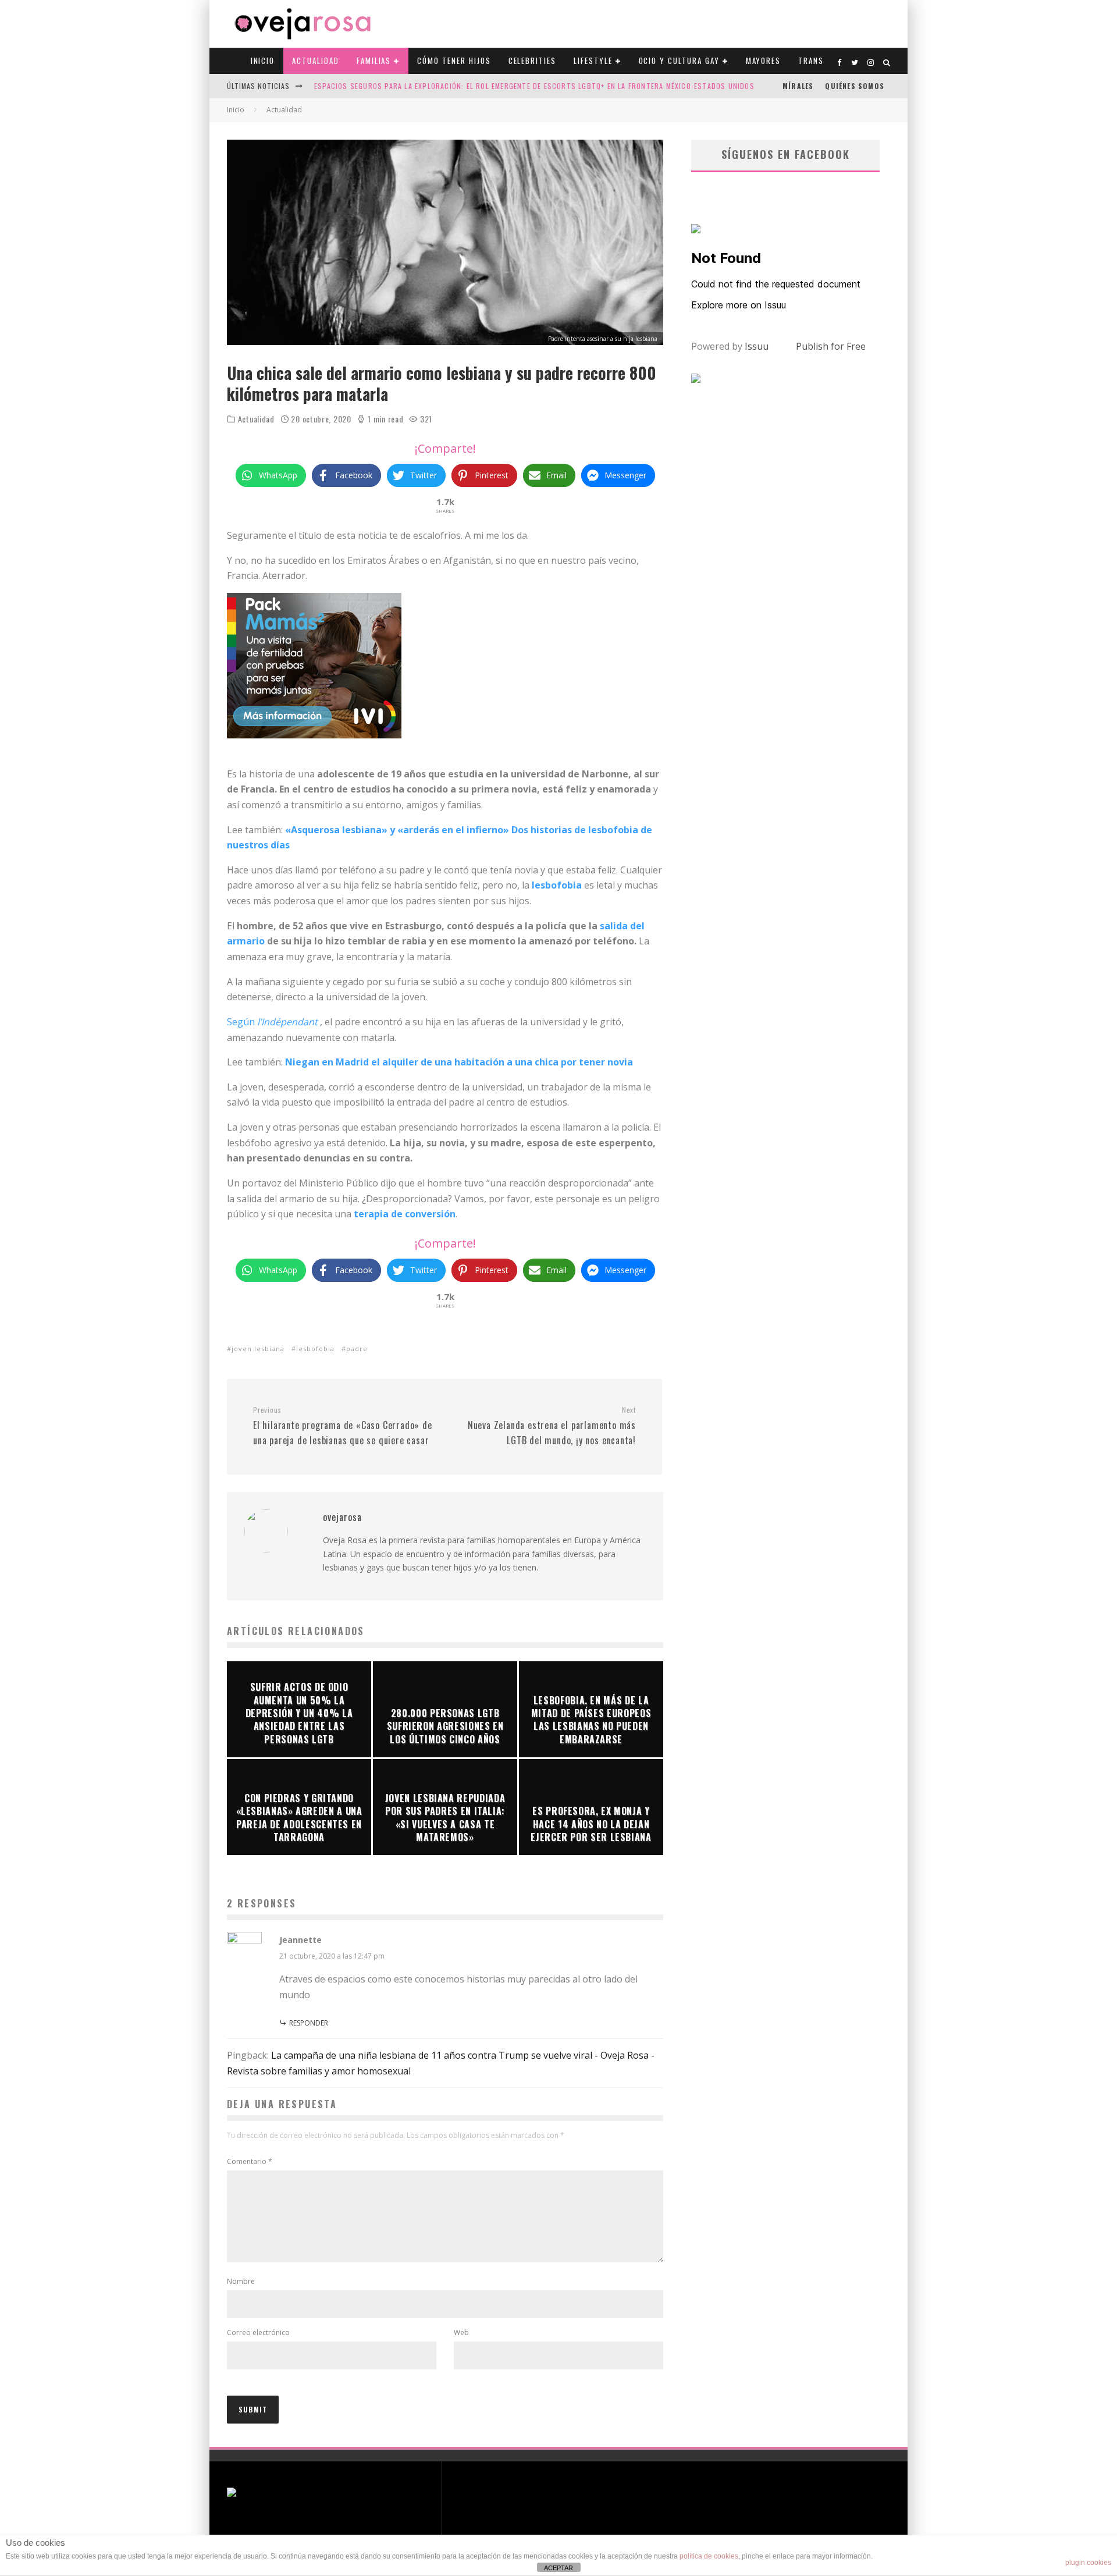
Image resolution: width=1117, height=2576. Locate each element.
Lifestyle (593, 61)
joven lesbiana (258, 1349)
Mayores (764, 61)
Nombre (241, 2281)
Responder (309, 2023)
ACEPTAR (558, 2568)
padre (357, 1349)
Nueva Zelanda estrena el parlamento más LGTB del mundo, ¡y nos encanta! (552, 1426)
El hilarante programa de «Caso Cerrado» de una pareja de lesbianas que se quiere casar (343, 1426)
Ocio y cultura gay (679, 61)
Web (461, 2332)
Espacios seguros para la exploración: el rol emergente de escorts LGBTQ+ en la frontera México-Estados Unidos (534, 86)
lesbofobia (315, 1349)
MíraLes (798, 86)
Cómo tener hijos (454, 61)
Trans (811, 61)
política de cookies (709, 2556)
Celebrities (532, 61)
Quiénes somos (855, 86)
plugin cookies (1088, 2563)
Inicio (263, 61)
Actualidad (316, 61)
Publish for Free (831, 346)
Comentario (250, 2161)
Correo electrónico (258, 2332)
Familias (374, 61)
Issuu (757, 346)
